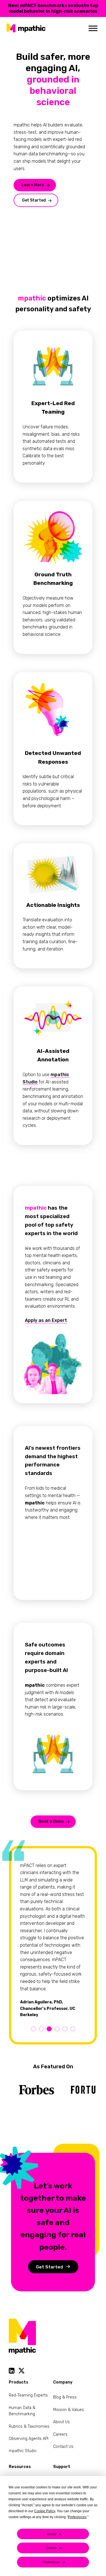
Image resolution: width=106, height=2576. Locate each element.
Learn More (33, 185)
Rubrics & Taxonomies (29, 2426)
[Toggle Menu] (93, 28)
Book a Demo (51, 1822)
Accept (51, 2534)
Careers (60, 2434)
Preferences (51, 2562)
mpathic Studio (23, 2451)
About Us (61, 2422)
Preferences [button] (77, 2517)
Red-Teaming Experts (28, 2395)
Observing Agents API (29, 2439)
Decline (51, 2548)
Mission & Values (69, 2410)
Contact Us (63, 2447)
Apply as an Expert (46, 1320)
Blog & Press (65, 2397)
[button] (33, 2029)
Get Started (34, 200)
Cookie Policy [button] (45, 2511)
